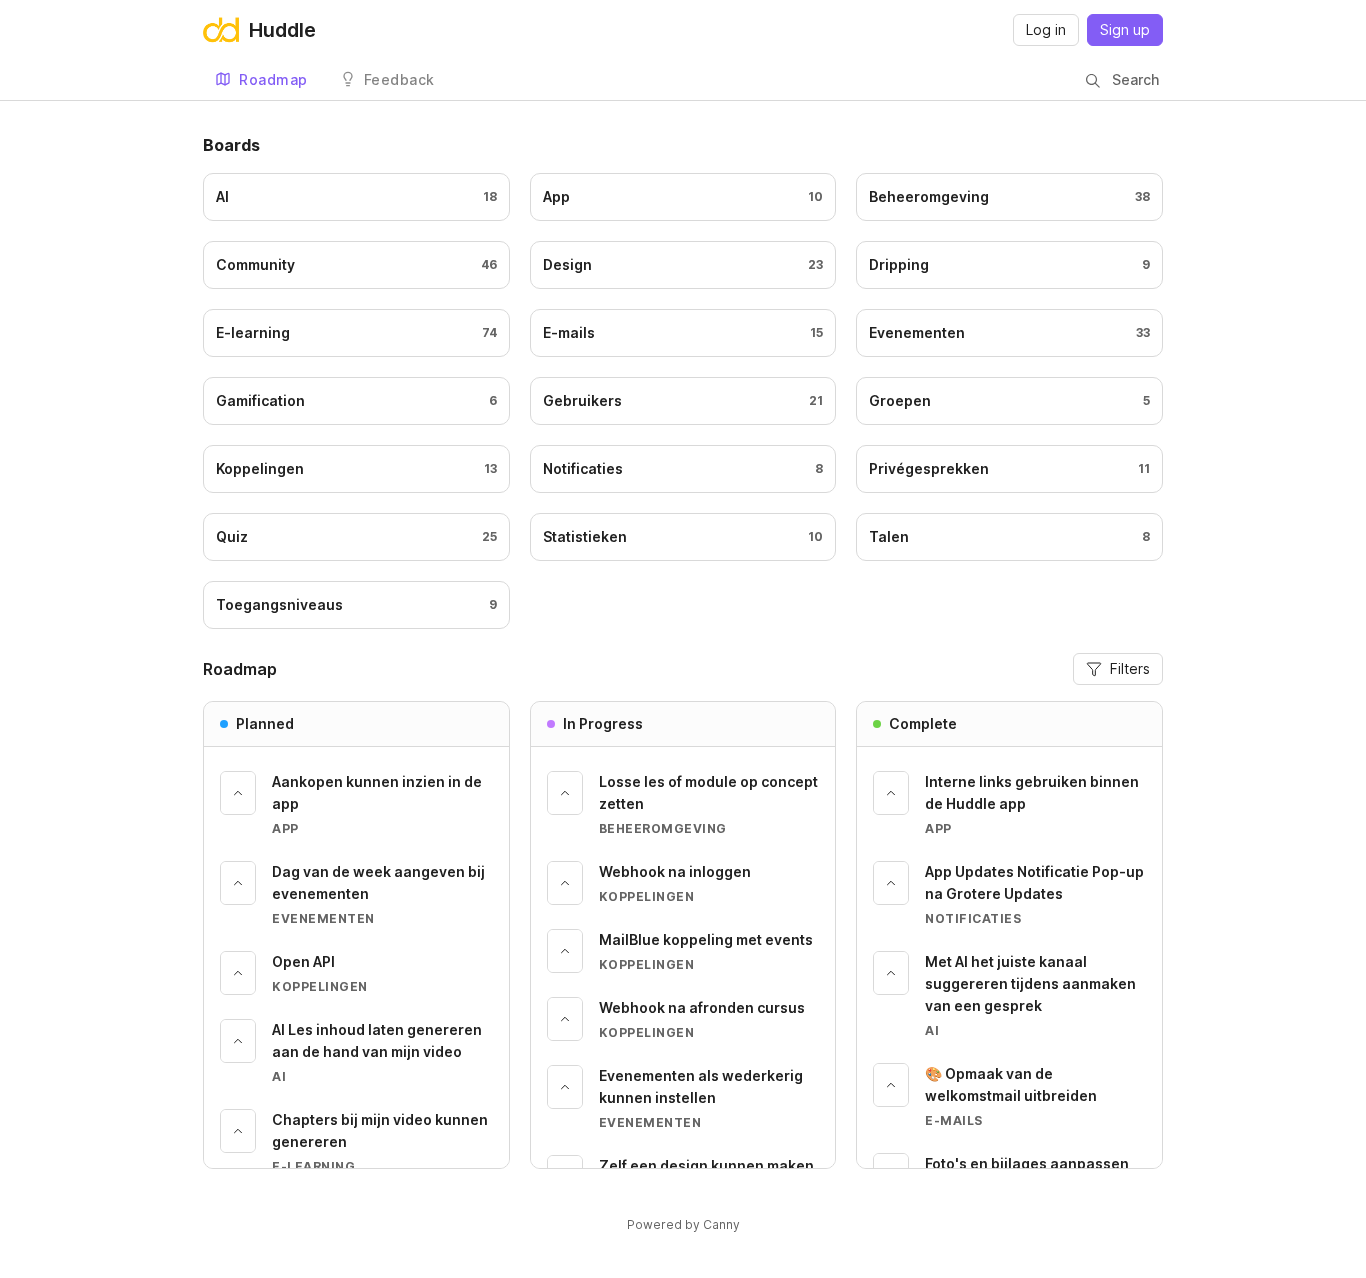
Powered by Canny (683, 1224)
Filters (1130, 668)
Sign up (1125, 29)
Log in (1046, 29)
